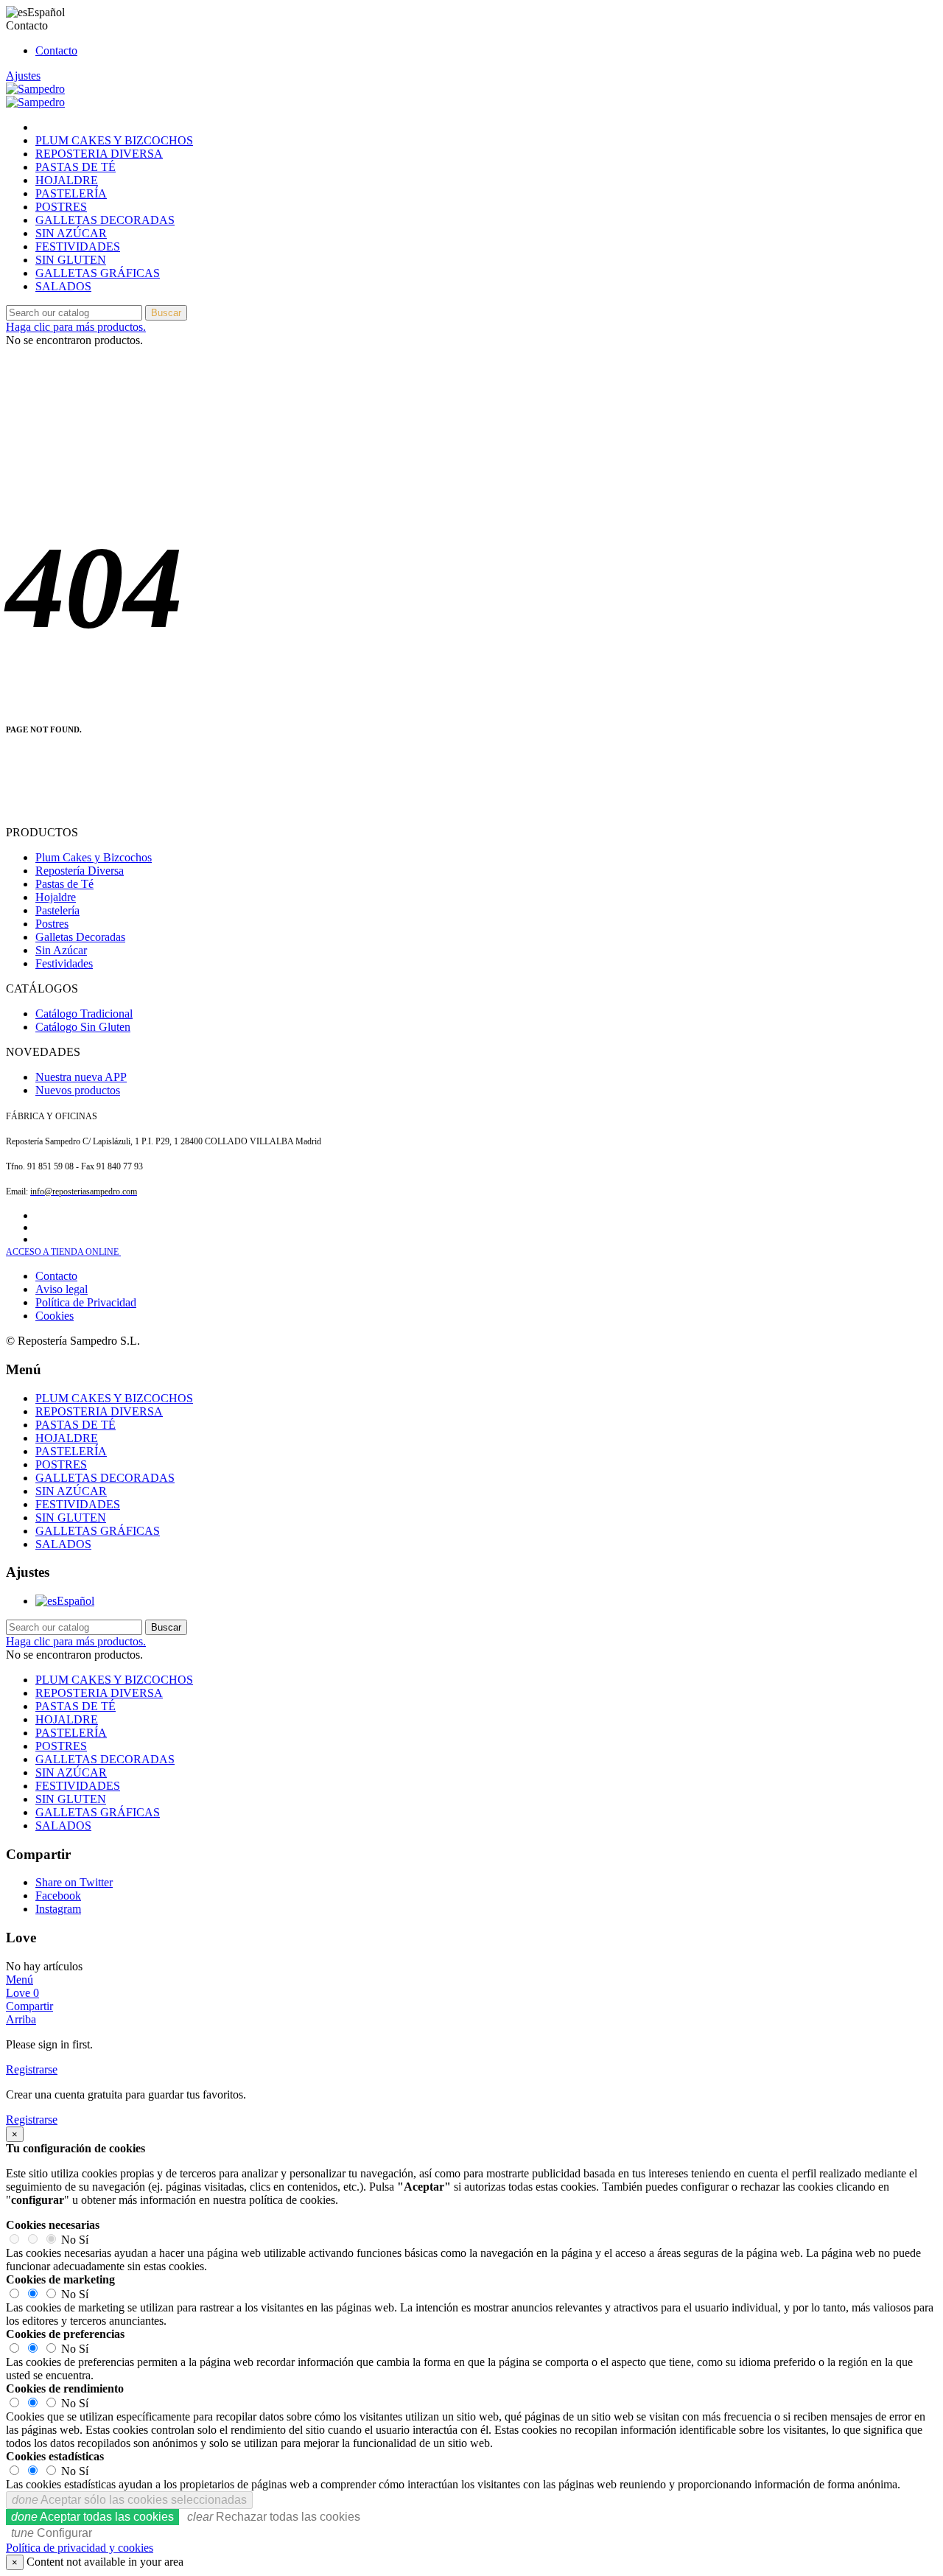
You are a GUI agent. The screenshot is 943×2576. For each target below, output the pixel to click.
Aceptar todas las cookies (92, 2517)
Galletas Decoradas (80, 937)
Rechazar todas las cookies (274, 2517)
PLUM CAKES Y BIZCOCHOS (114, 140)
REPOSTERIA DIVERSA (99, 154)
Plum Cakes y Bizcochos (94, 857)
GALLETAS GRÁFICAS (98, 273)
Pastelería (57, 910)
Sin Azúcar (61, 950)
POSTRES (61, 207)
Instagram (58, 1909)
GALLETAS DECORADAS (105, 220)
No (69, 2240)
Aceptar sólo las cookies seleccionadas (129, 2500)
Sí (84, 2240)
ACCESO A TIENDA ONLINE (63, 1252)
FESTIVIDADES (78, 246)
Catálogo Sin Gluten (83, 1027)
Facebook (58, 1896)
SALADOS (63, 286)
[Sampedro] (35, 89)
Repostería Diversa (80, 871)
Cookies (55, 1316)
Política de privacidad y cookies (80, 2548)
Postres (52, 924)
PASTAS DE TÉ (76, 167)
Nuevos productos (78, 1090)
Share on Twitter (74, 1882)
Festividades (64, 963)
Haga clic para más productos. (76, 327)
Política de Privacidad (86, 1302)
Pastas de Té (64, 884)
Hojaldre (56, 897)
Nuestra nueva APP (81, 1077)
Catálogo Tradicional (84, 1014)
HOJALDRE (67, 180)
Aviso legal (62, 1289)
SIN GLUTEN (71, 260)
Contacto (56, 50)
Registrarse (32, 2069)
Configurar (52, 2533)
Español (76, 1601)
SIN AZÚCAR (71, 233)
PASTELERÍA (71, 193)
